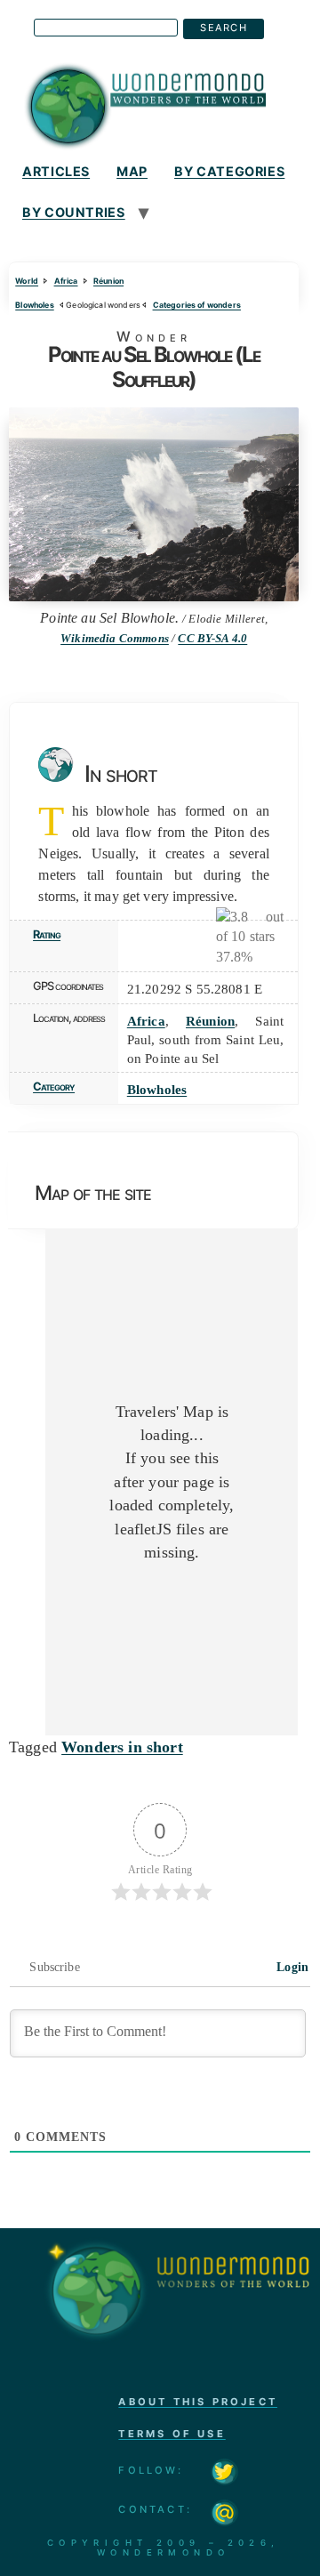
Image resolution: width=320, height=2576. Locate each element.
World (27, 281)
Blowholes (34, 305)
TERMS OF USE (172, 2434)
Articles (56, 171)
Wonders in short (122, 1747)
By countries (74, 212)
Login (291, 1967)
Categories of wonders (197, 305)
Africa (66, 281)
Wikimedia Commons (115, 639)
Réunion (108, 281)
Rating (47, 934)
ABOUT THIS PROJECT (198, 2402)
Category (54, 1087)
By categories (229, 171)
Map (132, 171)
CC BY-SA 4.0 (212, 639)
